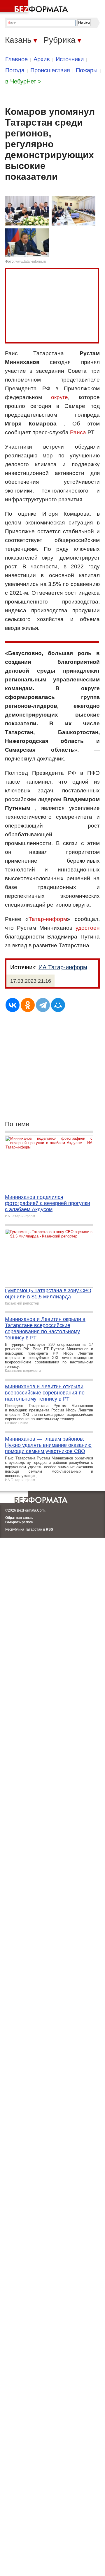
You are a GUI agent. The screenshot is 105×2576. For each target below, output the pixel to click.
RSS (49, 1529)
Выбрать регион (19, 1522)
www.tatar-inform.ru (31, 261)
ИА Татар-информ (63, 967)
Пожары (87, 70)
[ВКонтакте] (13, 1005)
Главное (16, 59)
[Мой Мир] (58, 1005)
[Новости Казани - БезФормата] (35, 7)
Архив (42, 59)
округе (60, 397)
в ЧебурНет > (23, 81)
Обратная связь (19, 1518)
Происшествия (50, 70)
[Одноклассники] (28, 1005)
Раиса (78, 432)
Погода (15, 70)
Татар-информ (48, 919)
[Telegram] (43, 1005)
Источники (70, 59)
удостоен (88, 928)
